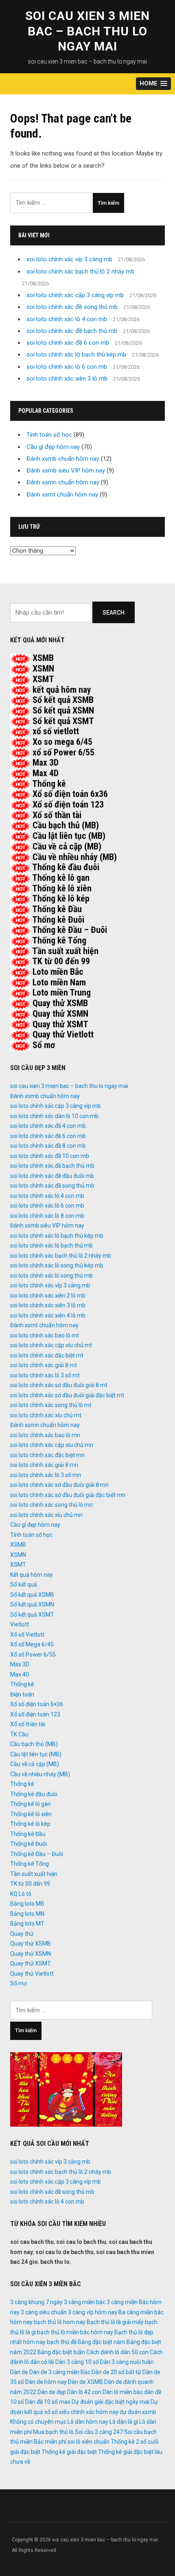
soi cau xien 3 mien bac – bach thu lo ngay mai (87, 31)
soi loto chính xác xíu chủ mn (46, 1515)
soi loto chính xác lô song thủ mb (51, 1276)
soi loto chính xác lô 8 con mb (47, 1216)
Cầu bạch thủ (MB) (66, 825)
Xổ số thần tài (57, 815)
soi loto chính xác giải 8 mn (44, 1465)
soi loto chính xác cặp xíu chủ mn (52, 1445)
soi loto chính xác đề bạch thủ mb (72, 331)
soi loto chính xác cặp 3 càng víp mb (75, 295)
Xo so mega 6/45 (62, 742)
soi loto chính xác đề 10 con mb (50, 1156)
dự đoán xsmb (138, 2412)
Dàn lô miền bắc (123, 2392)
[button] (153, 84)
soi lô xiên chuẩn (89, 2442)
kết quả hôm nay (62, 690)
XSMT (43, 679)
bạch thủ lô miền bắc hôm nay (75, 2332)
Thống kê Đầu (57, 909)
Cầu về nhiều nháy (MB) (75, 857)
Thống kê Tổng (59, 940)
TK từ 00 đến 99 (61, 961)
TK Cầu (19, 1734)
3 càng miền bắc (85, 2302)
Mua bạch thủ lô (53, 2432)
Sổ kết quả (24, 1585)
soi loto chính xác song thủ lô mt (51, 1405)
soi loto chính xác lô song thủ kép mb (57, 1265)
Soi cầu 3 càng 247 (99, 2432)
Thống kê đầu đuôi (66, 867)
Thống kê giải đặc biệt (69, 2452)
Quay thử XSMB (60, 1003)
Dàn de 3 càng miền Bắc (60, 2372)
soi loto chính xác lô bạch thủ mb (51, 1245)
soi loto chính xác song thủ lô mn (51, 1505)
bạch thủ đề (62, 2342)
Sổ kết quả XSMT (63, 721)
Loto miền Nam (59, 982)
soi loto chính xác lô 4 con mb (67, 319)
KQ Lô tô (21, 1894)
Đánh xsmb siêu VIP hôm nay (66, 471)
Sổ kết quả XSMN (63, 710)
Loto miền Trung (62, 993)
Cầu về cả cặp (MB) (67, 846)
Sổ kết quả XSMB (63, 700)
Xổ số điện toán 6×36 (37, 1704)
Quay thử (22, 1934)
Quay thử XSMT (60, 1024)
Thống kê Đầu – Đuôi (70, 930)
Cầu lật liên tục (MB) (69, 836)
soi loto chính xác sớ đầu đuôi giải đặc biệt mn (68, 1495)
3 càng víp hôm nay (93, 2312)
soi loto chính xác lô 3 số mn (46, 1475)
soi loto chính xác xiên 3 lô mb (67, 379)
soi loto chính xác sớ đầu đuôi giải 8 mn (59, 1485)
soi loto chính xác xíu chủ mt (46, 1415)
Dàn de (19, 2372)
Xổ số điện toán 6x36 (70, 794)
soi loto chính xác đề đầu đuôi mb (52, 1176)
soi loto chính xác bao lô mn (45, 1435)
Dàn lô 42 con (84, 2392)
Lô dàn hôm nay (88, 2422)
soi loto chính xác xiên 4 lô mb (48, 1315)
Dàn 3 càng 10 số (77, 2362)
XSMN (43, 669)
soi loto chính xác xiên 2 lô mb (48, 1296)
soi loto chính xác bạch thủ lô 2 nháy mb (80, 271)
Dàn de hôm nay (46, 2382)
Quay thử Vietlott (63, 1034)
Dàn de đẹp (52, 2392)
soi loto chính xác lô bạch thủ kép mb (76, 355)
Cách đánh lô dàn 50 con (117, 2352)
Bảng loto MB (27, 1904)
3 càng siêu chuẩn (44, 2312)
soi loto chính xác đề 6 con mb (68, 343)
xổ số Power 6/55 (63, 752)
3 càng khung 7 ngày (36, 2302)
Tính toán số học (49, 435)
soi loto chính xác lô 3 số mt (45, 1375)
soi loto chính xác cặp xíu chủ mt (51, 1345)
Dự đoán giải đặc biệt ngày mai (110, 2402)
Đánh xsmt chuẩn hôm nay (62, 495)
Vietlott (20, 1624)
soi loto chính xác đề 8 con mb (48, 1146)
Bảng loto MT (27, 1924)
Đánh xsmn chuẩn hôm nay (63, 482)
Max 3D (46, 763)
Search (114, 613)
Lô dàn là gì (124, 2422)
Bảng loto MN (27, 1914)
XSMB (43, 658)
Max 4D (46, 773)
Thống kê (49, 784)
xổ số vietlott (56, 731)
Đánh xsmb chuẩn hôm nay (63, 459)
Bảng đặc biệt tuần (61, 2352)
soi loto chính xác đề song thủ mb (72, 307)
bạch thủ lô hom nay (60, 2322)
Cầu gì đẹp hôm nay (53, 447)
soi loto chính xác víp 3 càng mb (69, 259)
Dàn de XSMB (85, 2382)
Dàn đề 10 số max (48, 2402)
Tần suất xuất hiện (65, 951)
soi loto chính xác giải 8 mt (44, 1365)
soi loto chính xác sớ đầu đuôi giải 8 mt (59, 1385)
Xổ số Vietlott (27, 1635)
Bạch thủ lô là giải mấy (115, 2322)
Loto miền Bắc (58, 972)
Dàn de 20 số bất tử (116, 2372)
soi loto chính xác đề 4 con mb (48, 1126)
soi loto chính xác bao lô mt (45, 1335)
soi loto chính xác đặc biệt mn (47, 1455)
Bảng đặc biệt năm (102, 2342)
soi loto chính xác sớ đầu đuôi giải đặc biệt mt (67, 1395)
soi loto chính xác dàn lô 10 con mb (54, 1116)
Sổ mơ (44, 1045)
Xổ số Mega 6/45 (32, 1644)
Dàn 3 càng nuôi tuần (127, 2362)
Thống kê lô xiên (62, 888)
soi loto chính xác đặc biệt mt (47, 1355)
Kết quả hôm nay (32, 1575)
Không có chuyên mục (38, 2422)
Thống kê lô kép (61, 898)
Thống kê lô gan (61, 878)
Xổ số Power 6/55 (33, 1655)
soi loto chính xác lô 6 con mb (67, 367)
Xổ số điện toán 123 (68, 804)
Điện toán (22, 1694)
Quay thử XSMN (60, 1014)
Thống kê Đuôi (58, 920)
